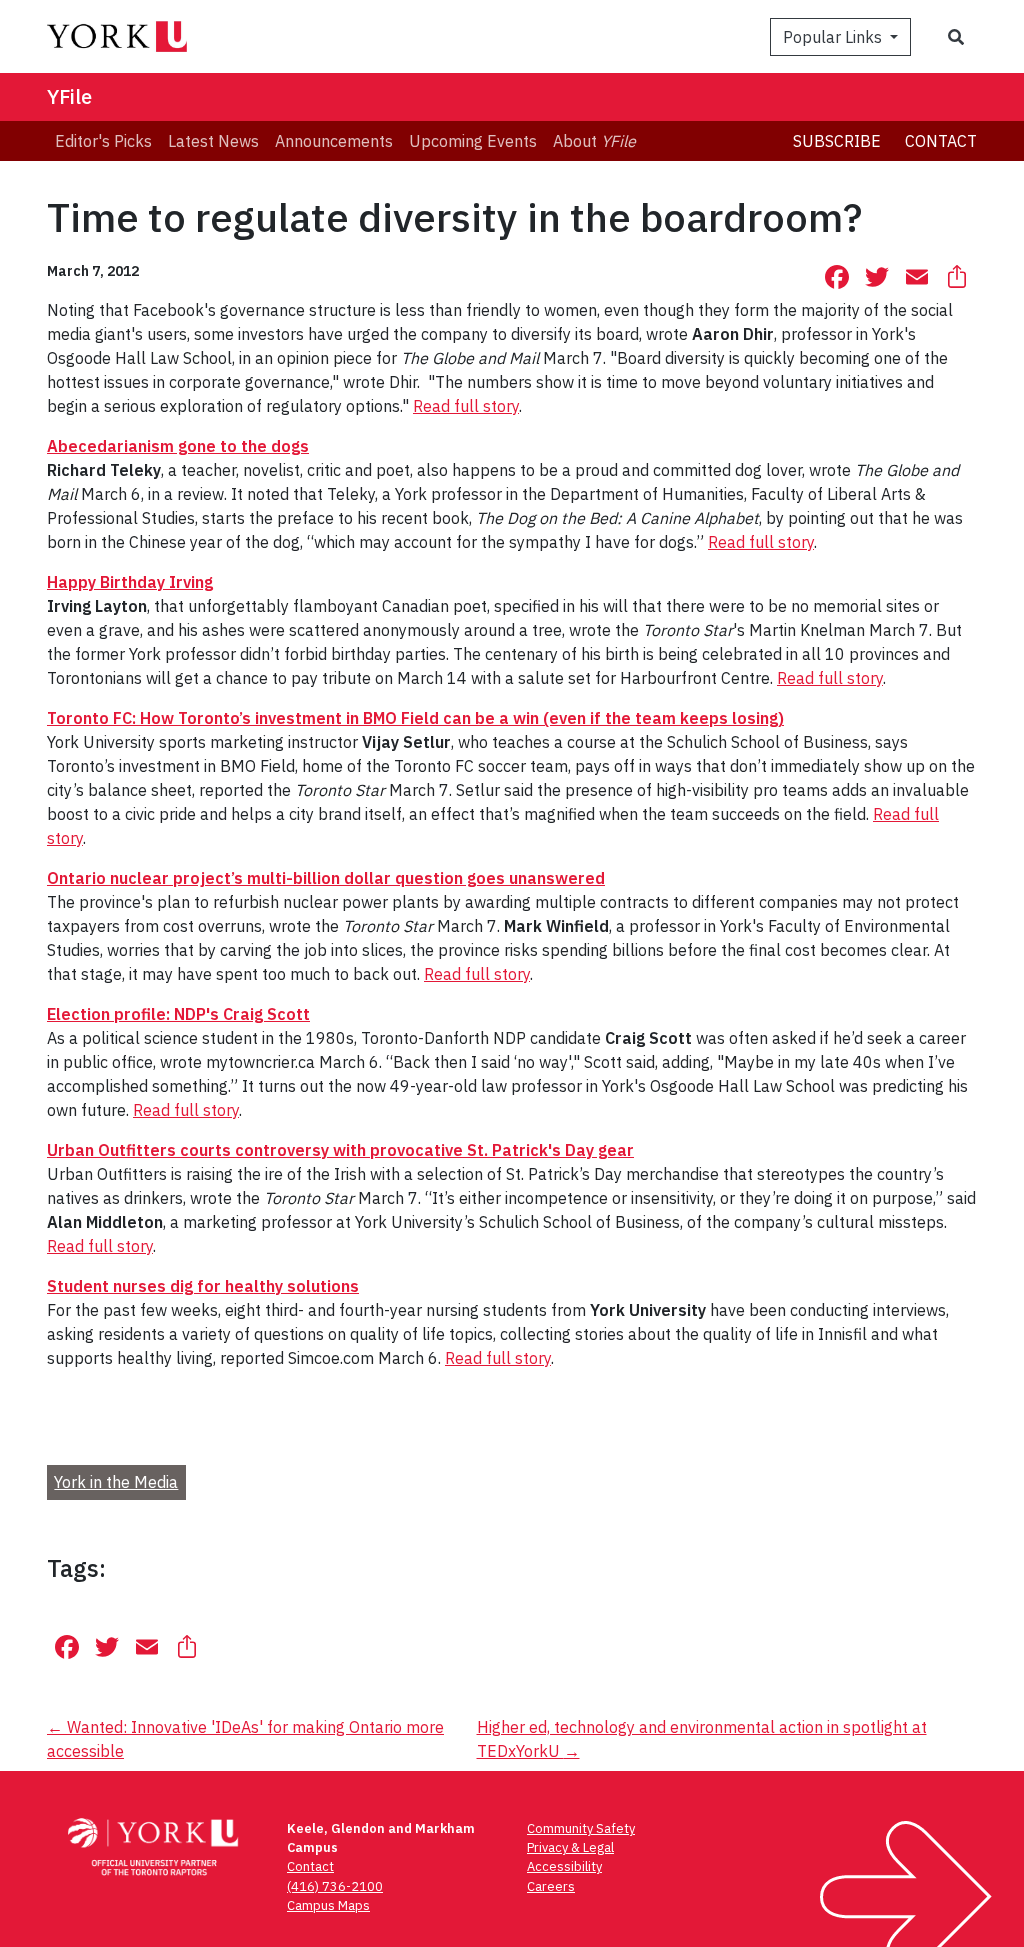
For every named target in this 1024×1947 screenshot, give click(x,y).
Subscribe (837, 141)
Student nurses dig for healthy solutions (203, 1286)
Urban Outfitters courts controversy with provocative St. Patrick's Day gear (340, 1150)
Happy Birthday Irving (130, 582)
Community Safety (581, 1828)
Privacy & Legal (570, 1847)
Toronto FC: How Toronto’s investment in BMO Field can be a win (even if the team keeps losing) (415, 718)
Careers (551, 1886)
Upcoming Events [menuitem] (473, 141)
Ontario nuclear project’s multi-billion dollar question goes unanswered (326, 878)
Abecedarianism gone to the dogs (178, 446)
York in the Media (116, 1482)
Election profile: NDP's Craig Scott (178, 1014)
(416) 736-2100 (335, 1886)
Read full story (466, 406)
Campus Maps (328, 1905)
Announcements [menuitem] (334, 141)
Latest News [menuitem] (213, 141)
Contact (941, 141)
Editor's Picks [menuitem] (103, 141)
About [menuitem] (594, 141)
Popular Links (834, 37)
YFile (69, 96)
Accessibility (564, 1866)
